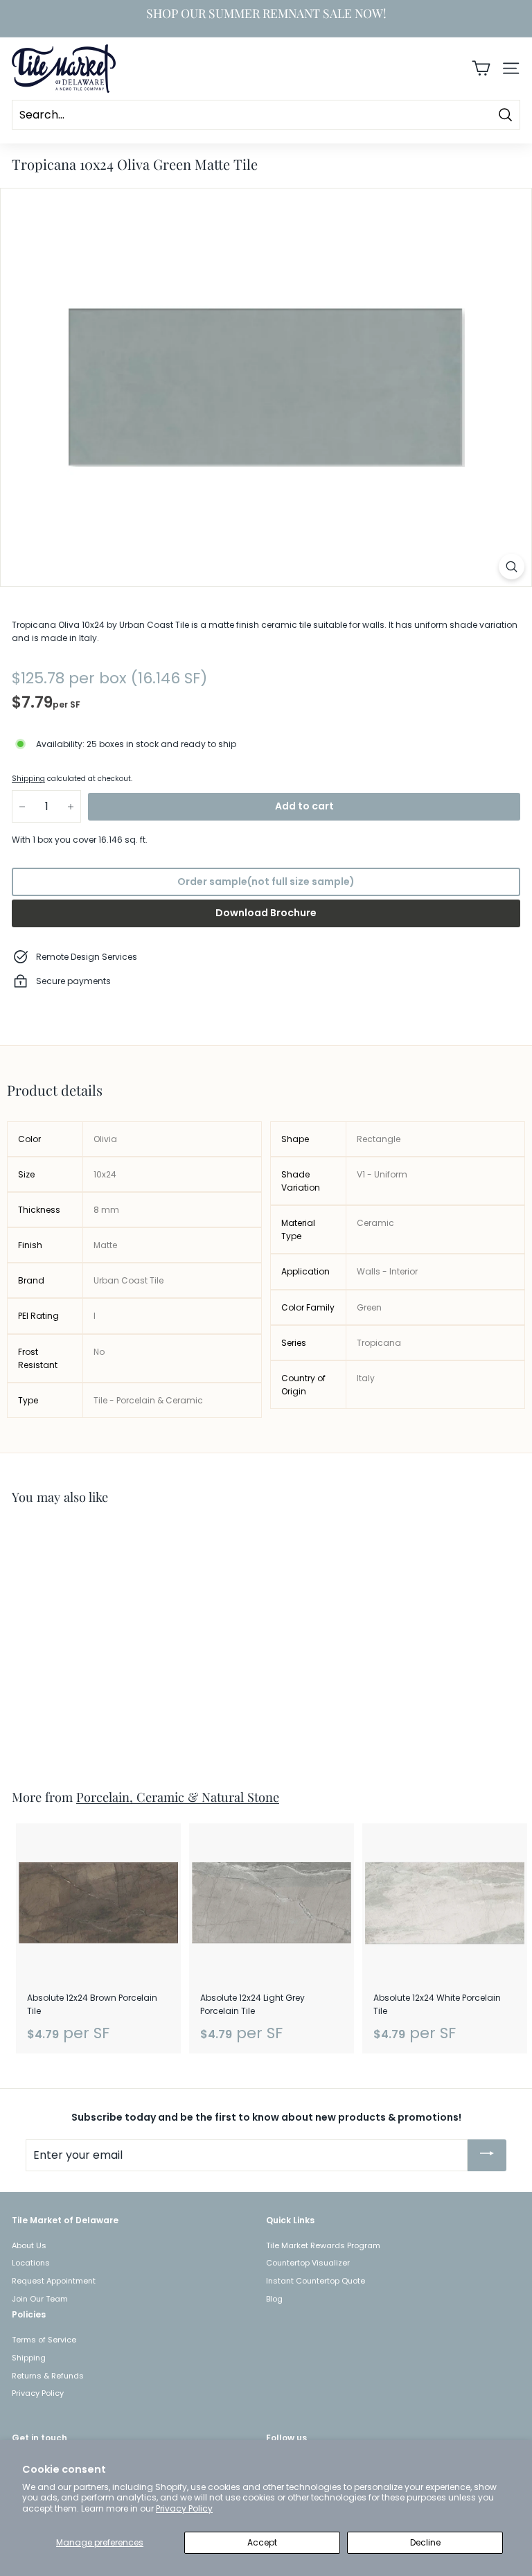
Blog (274, 2299)
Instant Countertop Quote (316, 2281)
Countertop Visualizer (308, 2263)
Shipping (28, 779)
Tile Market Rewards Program (323, 2245)
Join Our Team (40, 2299)
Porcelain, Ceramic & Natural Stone (178, 1797)
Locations (31, 2263)
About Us (29, 2245)
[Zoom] (512, 567)
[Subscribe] (487, 2155)
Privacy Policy (184, 2508)
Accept (262, 2542)
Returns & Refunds (48, 2376)
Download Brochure (266, 913)
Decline (425, 2542)
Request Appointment (54, 2281)
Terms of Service (44, 2340)
